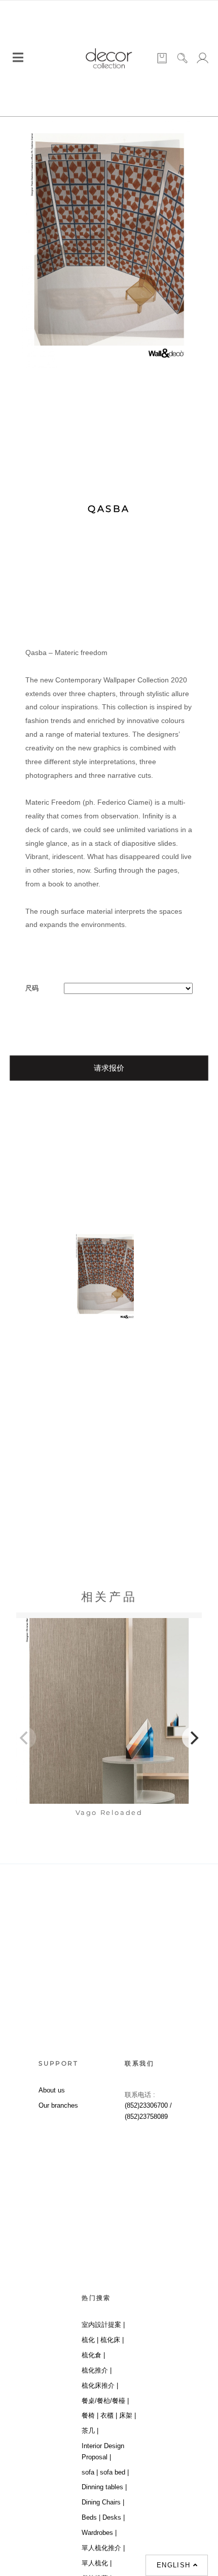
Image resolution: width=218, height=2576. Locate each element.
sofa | (90, 2472)
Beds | (91, 2517)
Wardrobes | (99, 2533)
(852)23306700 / (148, 2105)
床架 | (128, 2415)
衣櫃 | (109, 2415)
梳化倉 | (93, 2355)
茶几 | (90, 2431)
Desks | (114, 2517)
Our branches (58, 2105)
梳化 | (90, 2340)
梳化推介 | (97, 2370)
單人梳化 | (97, 2563)
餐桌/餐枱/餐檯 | (105, 2401)
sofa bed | (114, 2472)
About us (52, 2090)
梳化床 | (112, 2340)
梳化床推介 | (100, 2385)
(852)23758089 (147, 2117)
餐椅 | (90, 2415)
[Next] (193, 1738)
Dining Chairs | (103, 2502)
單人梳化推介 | (103, 2548)
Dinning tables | (104, 2487)
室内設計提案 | (103, 2325)
